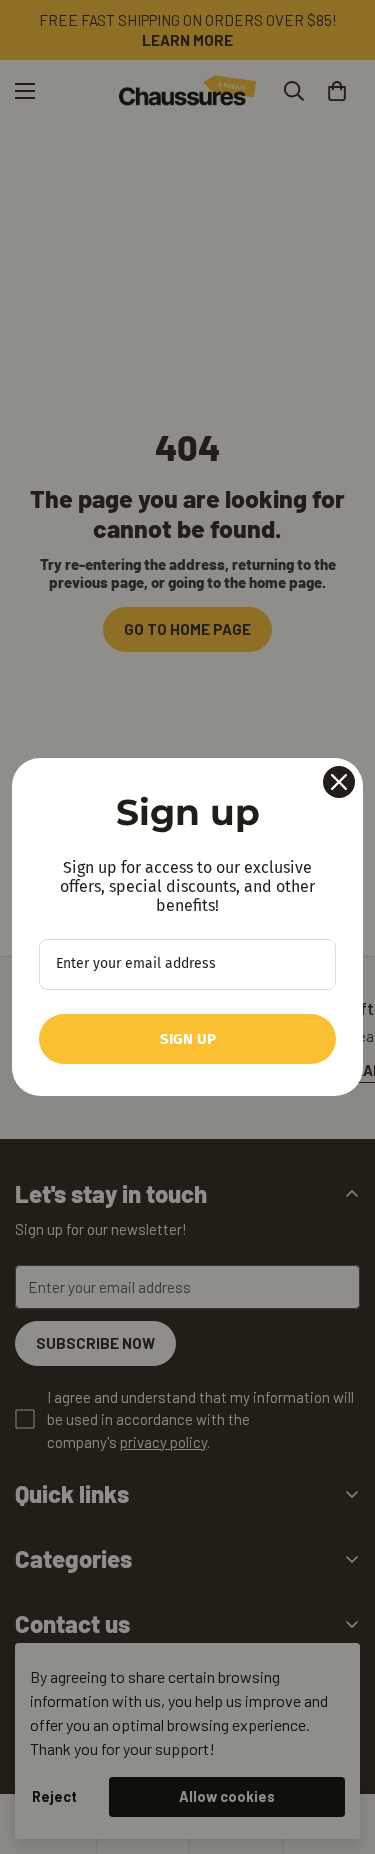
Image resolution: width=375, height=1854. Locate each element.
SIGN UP (188, 1039)
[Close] (339, 782)
